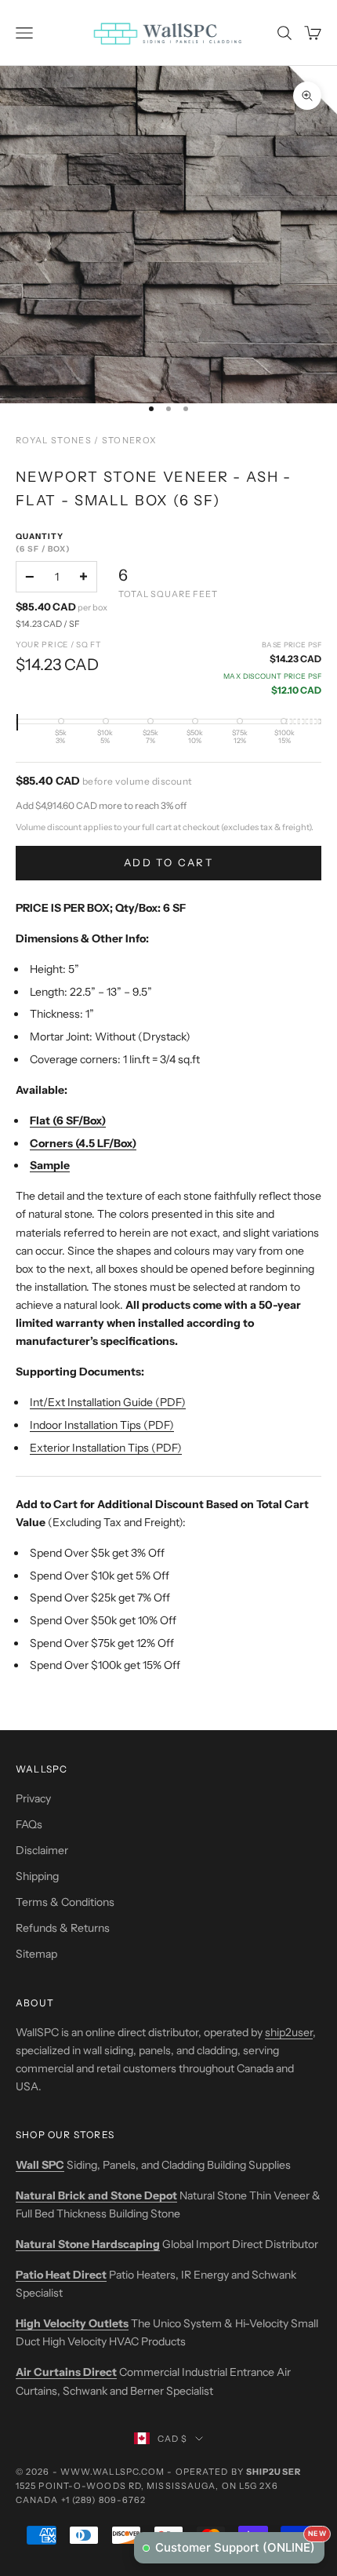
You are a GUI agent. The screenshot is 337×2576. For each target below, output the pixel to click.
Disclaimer (42, 1850)
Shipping (37, 1876)
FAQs (29, 1824)
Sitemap (36, 1954)
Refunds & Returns (63, 1928)
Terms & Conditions (65, 1902)
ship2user (289, 2032)
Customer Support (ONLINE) (240, 2543)
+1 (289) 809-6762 (104, 2500)
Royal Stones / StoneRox (86, 440)
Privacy (33, 1798)
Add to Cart (168, 862)
